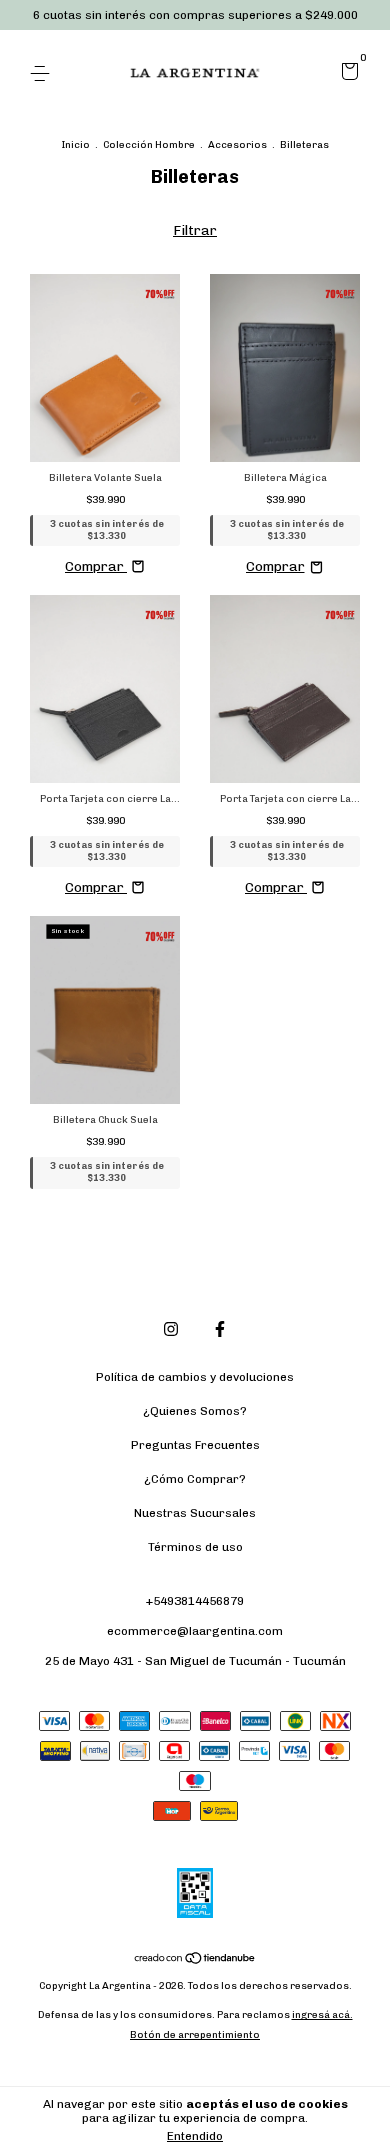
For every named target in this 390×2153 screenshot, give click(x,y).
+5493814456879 (195, 1601)
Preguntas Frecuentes (195, 1445)
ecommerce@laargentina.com (195, 1631)
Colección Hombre (149, 145)
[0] (346, 75)
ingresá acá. (322, 2015)
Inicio (75, 145)
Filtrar (195, 230)
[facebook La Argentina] (220, 1329)
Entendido (195, 2136)
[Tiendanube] (195, 1959)
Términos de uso (195, 1547)
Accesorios (237, 145)
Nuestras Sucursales (195, 1513)
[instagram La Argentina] (171, 1329)
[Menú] (43, 74)
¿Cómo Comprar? (195, 1479)
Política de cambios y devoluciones (195, 1377)
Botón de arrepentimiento (195, 2035)
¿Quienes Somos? (195, 1411)
